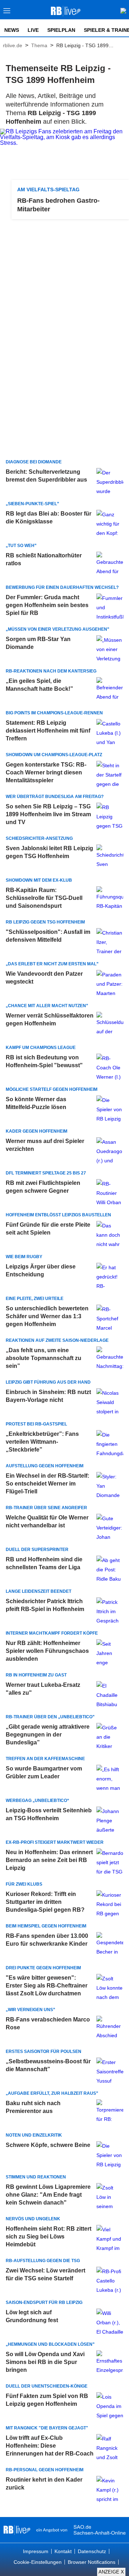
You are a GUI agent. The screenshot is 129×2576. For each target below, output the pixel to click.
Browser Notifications (92, 2562)
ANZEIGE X (111, 2572)
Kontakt (63, 2551)
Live (33, 30)
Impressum (36, 2551)
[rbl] (17, 2530)
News (12, 30)
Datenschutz (92, 2551)
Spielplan (61, 30)
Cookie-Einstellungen (38, 2562)
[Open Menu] (7, 13)
